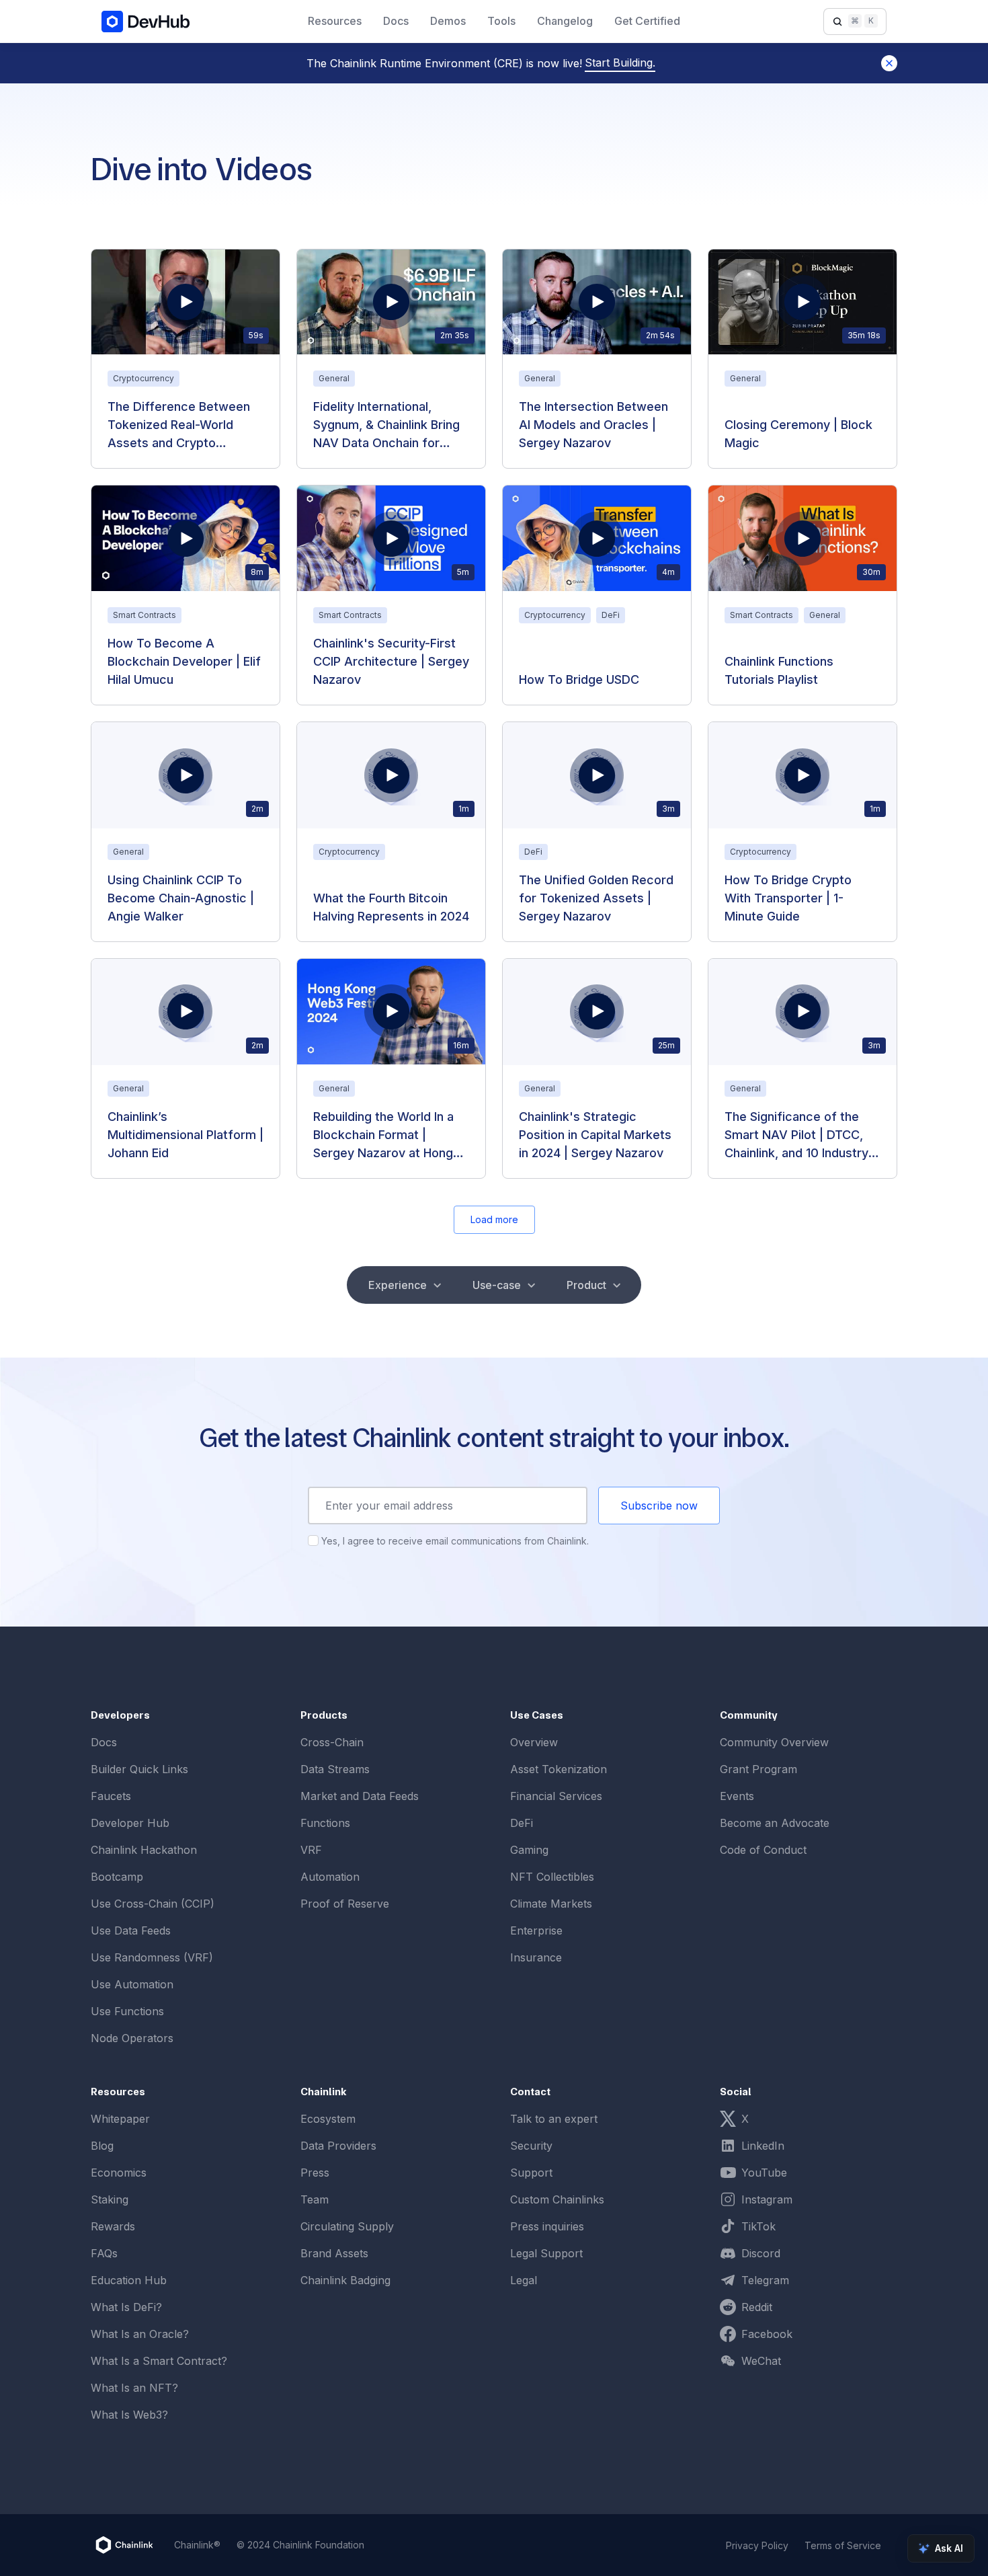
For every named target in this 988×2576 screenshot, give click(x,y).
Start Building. (620, 63)
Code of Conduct (763, 1850)
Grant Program (758, 1769)
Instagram (767, 2199)
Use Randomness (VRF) (152, 1957)
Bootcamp (117, 1877)
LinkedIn (763, 2146)
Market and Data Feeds (360, 1796)
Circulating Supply (347, 2226)
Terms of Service (843, 2545)
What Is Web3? (129, 2415)
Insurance (536, 1957)
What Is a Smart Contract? (159, 2361)
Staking (110, 2199)
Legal (524, 2280)
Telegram (765, 2280)
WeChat (761, 2361)
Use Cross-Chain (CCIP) (153, 1904)
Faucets (111, 1796)
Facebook (767, 2334)
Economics (119, 2173)
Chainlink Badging (345, 2280)
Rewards (113, 2226)
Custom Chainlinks (557, 2199)
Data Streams (335, 1769)
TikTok (758, 2226)
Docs (104, 1742)
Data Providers (338, 2146)
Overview (534, 1742)
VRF (311, 1850)
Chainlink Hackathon (144, 1850)
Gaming (529, 1850)
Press (315, 2173)
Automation (330, 1877)
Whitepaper (120, 2119)
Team (315, 2199)
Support (531, 2173)
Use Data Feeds (131, 1930)
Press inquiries (547, 2226)
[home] (146, 21)
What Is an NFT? (134, 2388)
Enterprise (536, 1930)
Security (531, 2146)
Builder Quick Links (139, 1769)
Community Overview (774, 1742)
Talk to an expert (554, 2119)
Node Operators (132, 2038)
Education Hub (129, 2280)
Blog (102, 2146)
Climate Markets (551, 1904)
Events (737, 1796)
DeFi (522, 1823)
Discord (761, 2253)
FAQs (104, 2253)
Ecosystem (328, 2119)
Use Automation (132, 1984)
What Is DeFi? (126, 2307)
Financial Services (556, 1796)
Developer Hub (130, 1823)
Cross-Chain (332, 1742)
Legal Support (546, 2253)
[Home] (124, 2545)
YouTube (764, 2173)
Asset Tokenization (559, 1769)
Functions (325, 1823)
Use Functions (127, 2011)
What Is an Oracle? (140, 2334)
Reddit (757, 2307)
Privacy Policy (757, 2545)
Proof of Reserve (345, 1904)
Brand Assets (334, 2253)
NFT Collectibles (552, 1877)
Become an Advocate (775, 1823)
